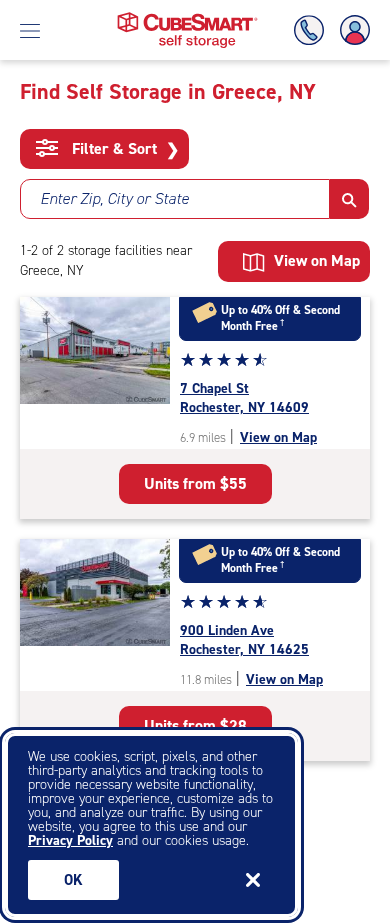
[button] (349, 199)
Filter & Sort (123, 149)
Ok (73, 880)
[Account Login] (351, 30)
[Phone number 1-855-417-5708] (313, 30)
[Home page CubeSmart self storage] (187, 17)
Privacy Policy (70, 840)
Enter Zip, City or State (114, 198)
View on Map (278, 437)
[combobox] (175, 199)
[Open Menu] (30, 30)
